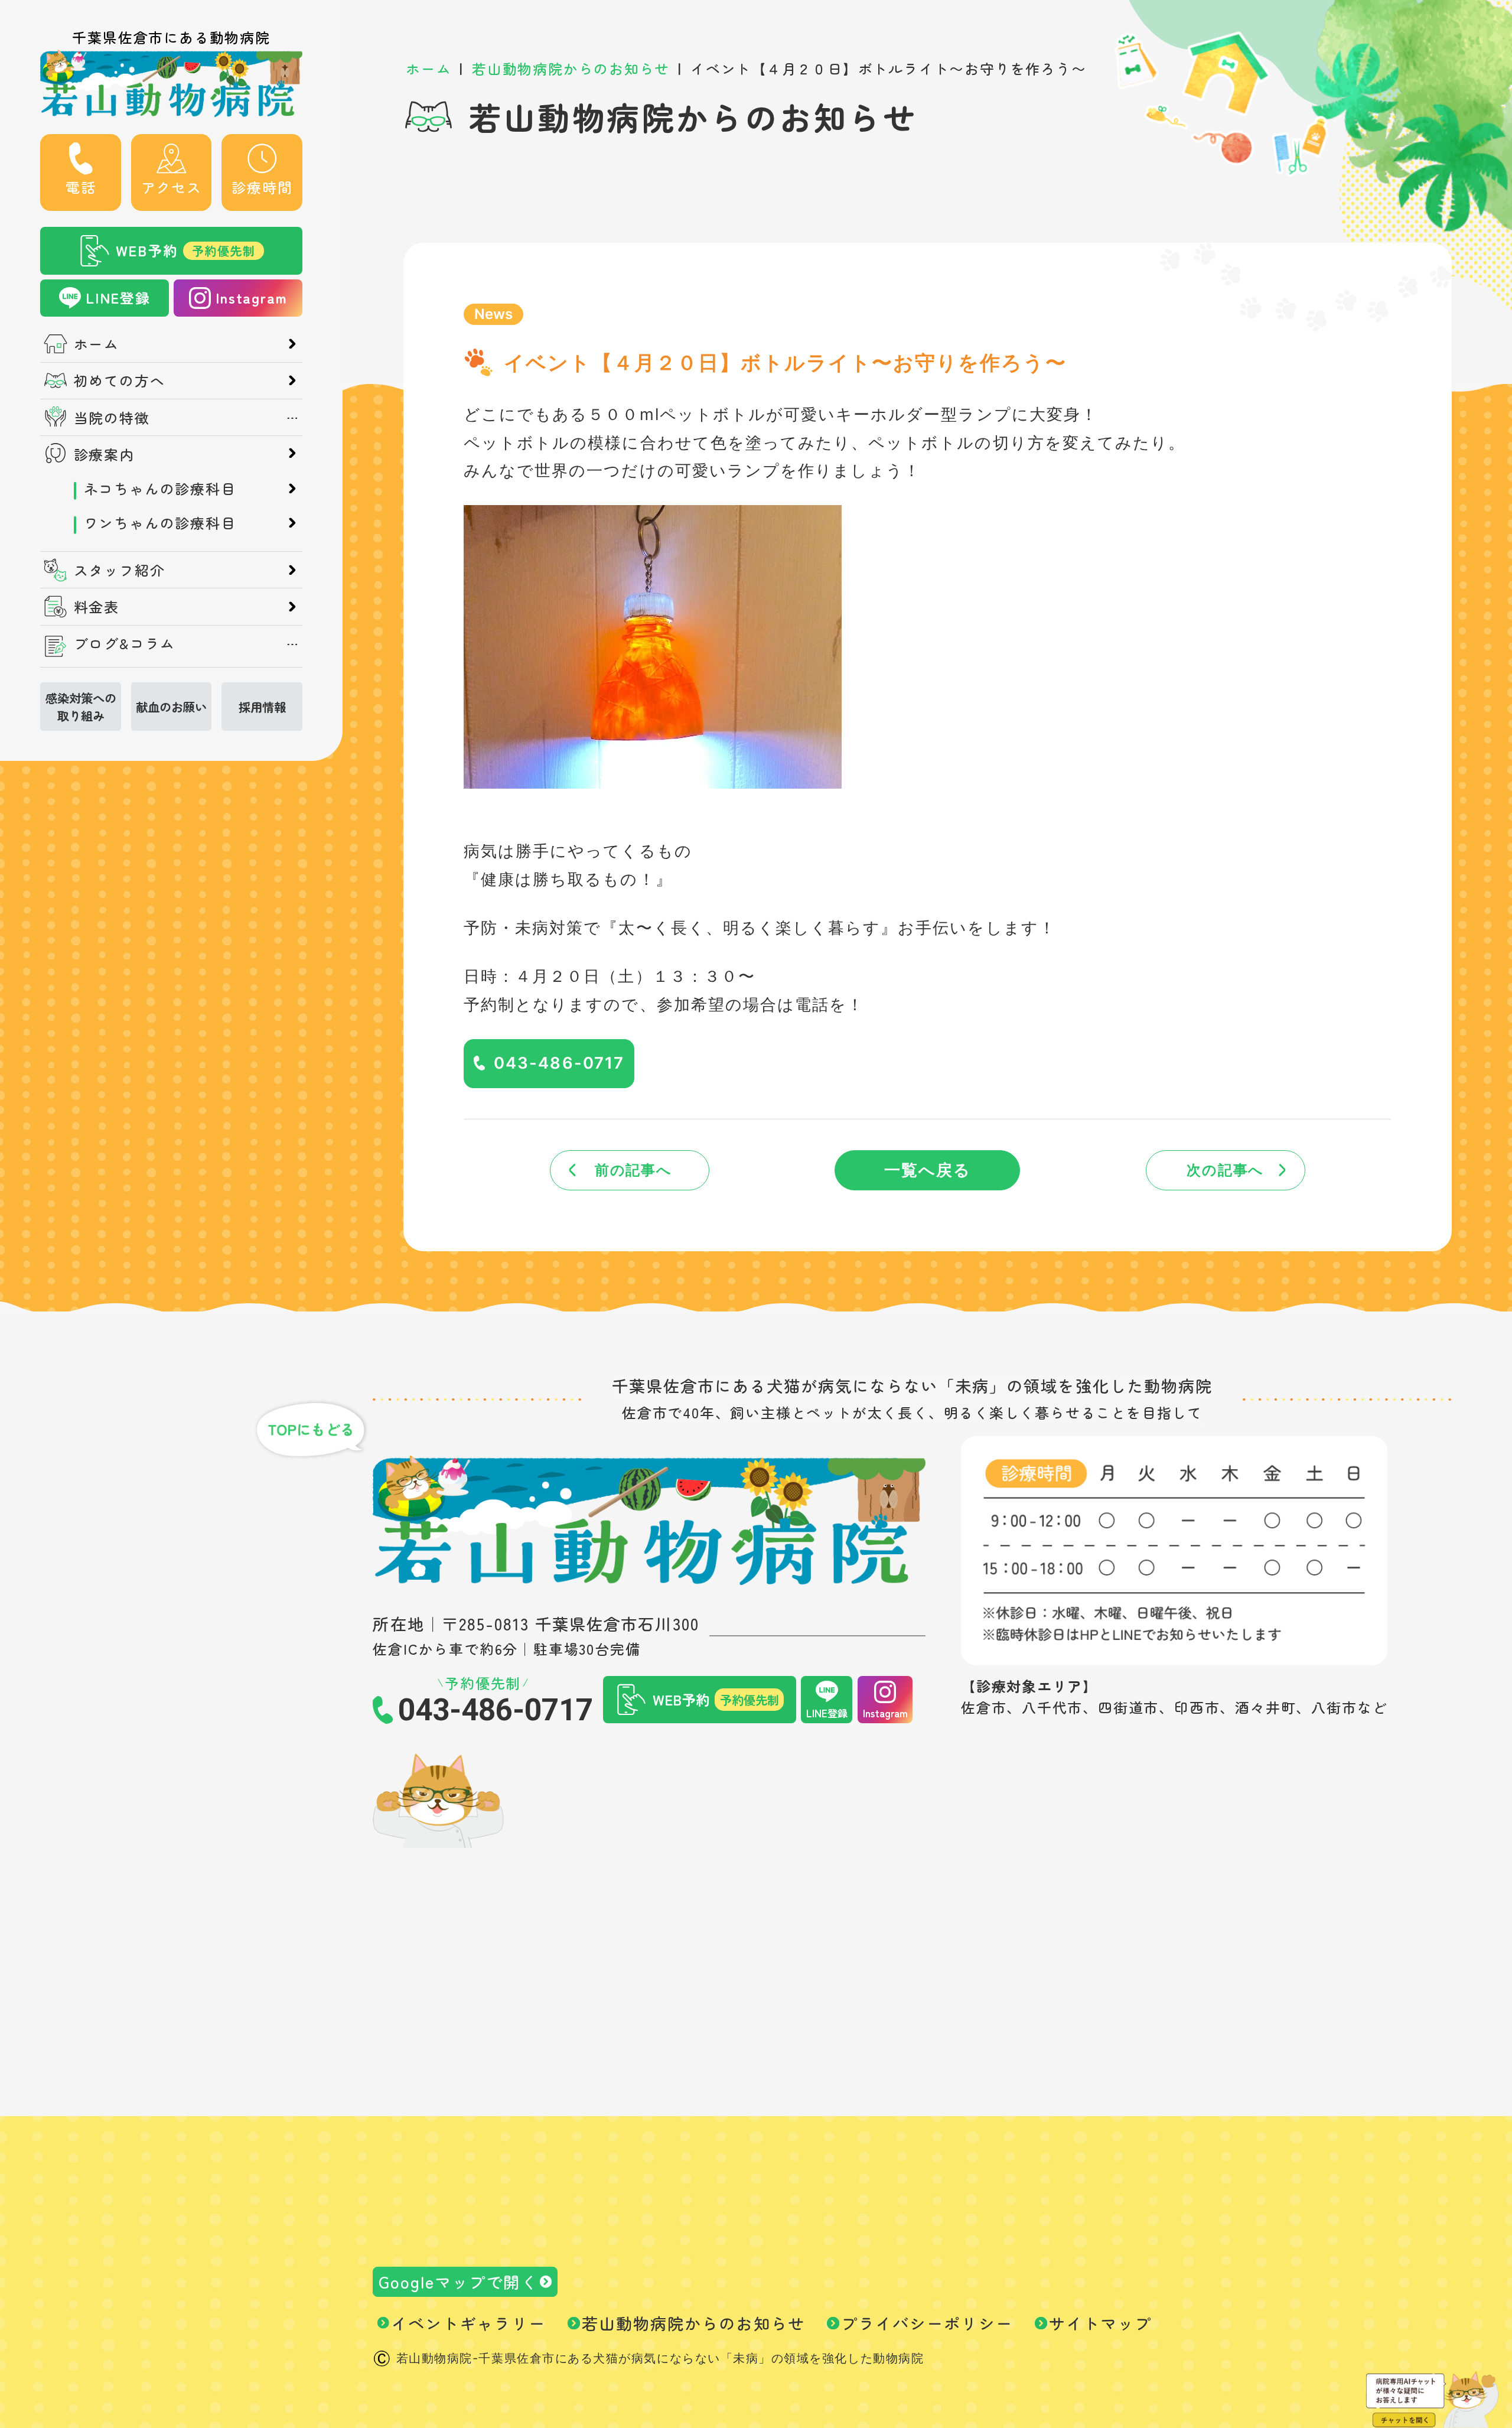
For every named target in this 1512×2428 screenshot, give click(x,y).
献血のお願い (171, 707)
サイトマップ (1100, 2323)
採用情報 (262, 707)
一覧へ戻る (928, 1170)
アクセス (172, 187)
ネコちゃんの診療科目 (160, 489)
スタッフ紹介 (120, 570)
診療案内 (104, 454)
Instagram (251, 297)
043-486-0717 (559, 1063)
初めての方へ (120, 380)
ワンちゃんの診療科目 (160, 523)
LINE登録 (118, 297)
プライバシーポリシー (927, 2323)
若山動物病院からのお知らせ (693, 2323)
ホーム (97, 344)
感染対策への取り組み (81, 707)
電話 (81, 187)
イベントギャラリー (468, 2323)
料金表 (97, 607)
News (493, 314)
